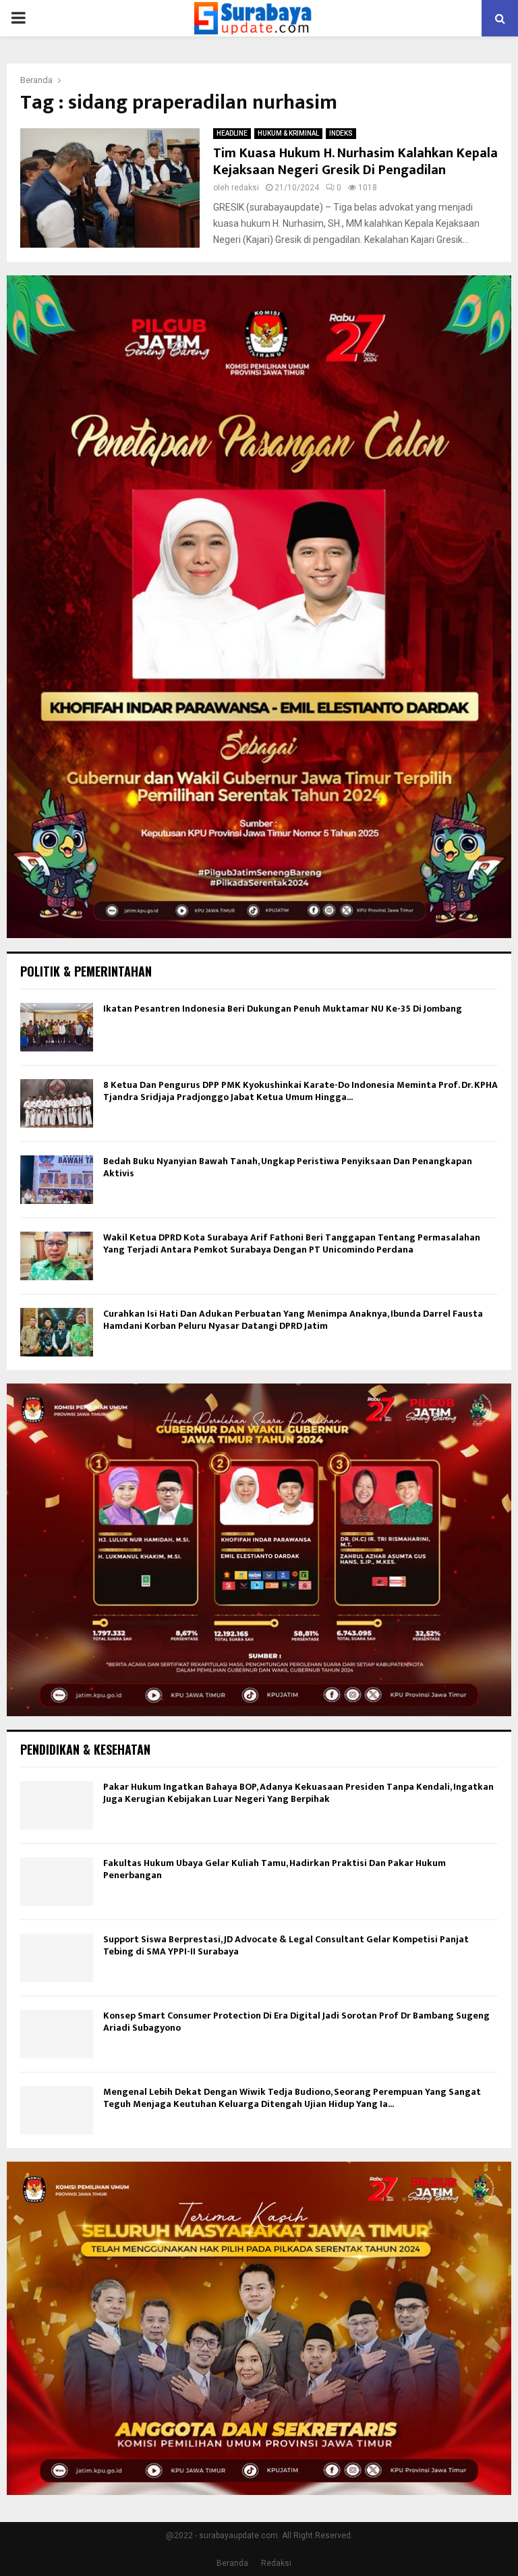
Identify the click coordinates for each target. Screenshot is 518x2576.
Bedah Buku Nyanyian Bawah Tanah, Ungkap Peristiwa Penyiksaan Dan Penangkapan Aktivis (288, 1167)
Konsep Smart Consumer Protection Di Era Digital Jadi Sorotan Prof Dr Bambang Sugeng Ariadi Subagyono (296, 2022)
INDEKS (341, 133)
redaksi (245, 188)
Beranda (232, 2563)
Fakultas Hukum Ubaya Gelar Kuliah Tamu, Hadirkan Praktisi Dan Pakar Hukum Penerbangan (275, 1869)
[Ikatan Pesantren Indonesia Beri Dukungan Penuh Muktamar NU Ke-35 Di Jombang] (57, 1027)
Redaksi (276, 2563)
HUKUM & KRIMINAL (288, 133)
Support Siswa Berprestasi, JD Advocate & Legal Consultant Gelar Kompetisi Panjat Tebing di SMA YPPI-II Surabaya (286, 1945)
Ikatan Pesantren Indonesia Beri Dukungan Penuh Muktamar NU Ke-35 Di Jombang (283, 1009)
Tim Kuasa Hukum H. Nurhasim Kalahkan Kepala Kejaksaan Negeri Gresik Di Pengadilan (355, 162)
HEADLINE (232, 133)
